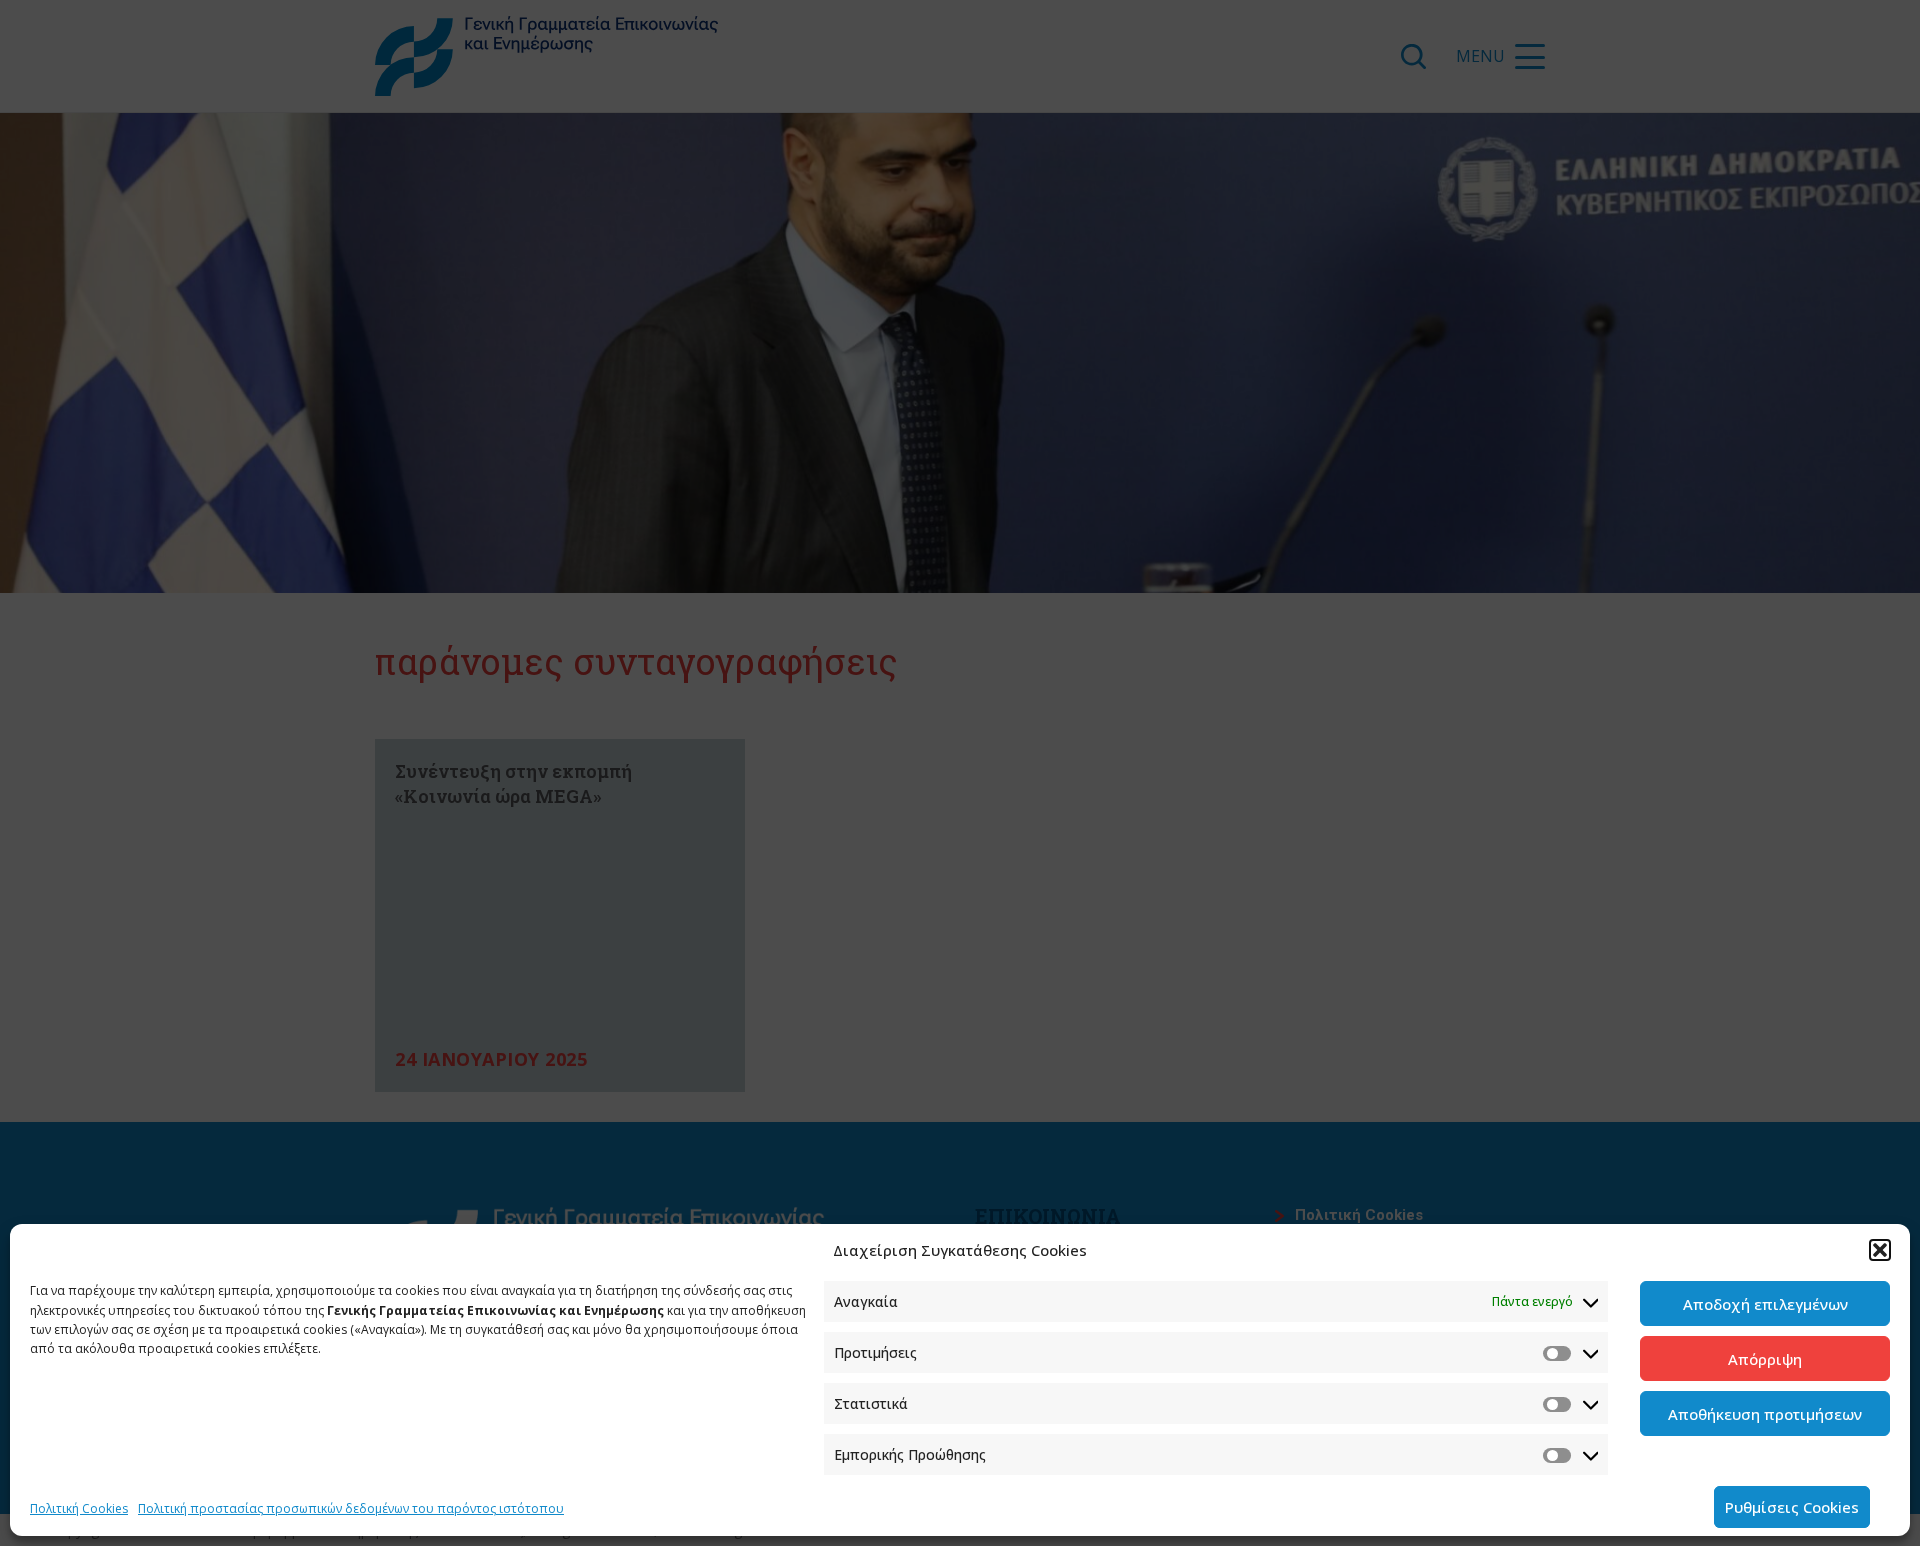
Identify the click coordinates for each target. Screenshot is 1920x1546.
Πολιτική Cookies (79, 1508)
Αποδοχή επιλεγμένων (1765, 1304)
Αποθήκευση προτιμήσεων (1765, 1414)
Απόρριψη (1765, 1359)
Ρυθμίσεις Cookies (1792, 1507)
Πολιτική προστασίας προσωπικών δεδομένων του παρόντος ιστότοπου (351, 1508)
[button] (1880, 1250)
